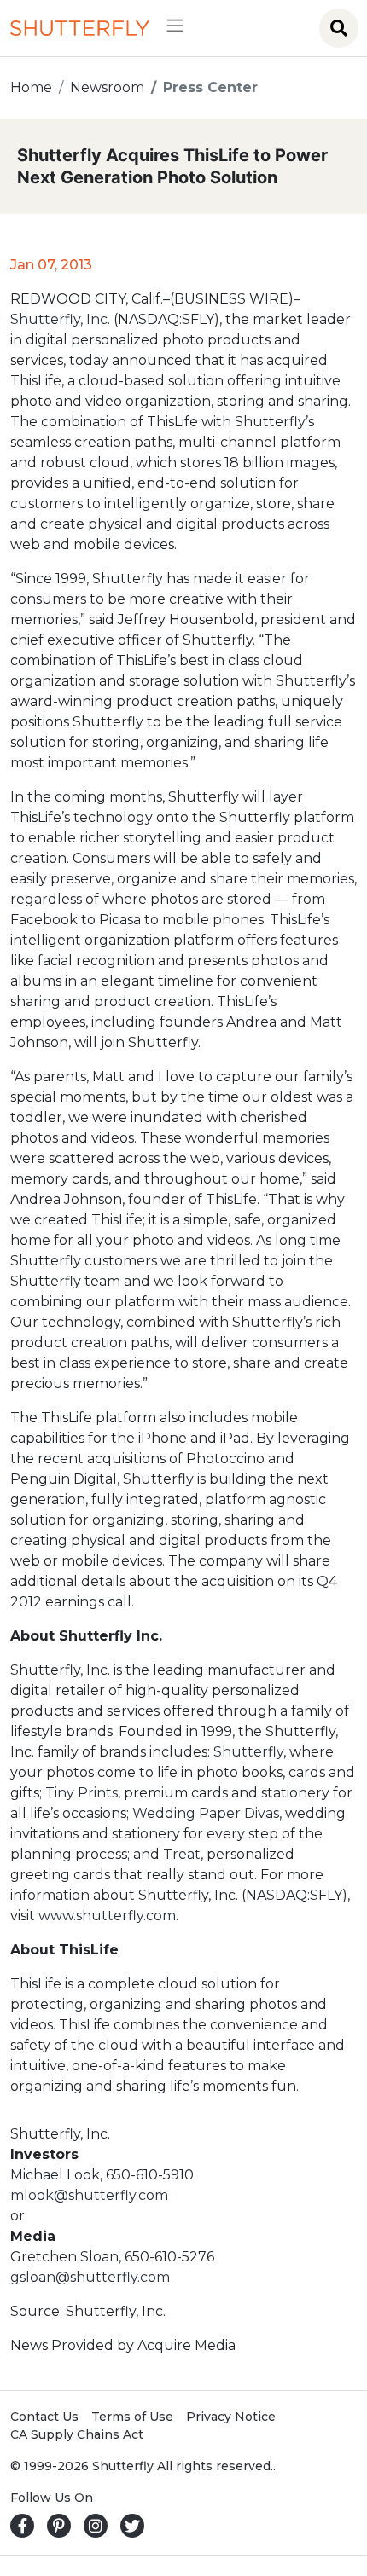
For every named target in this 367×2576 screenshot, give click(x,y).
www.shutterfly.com (107, 1916)
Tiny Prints (82, 1793)
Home (31, 87)
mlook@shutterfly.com (89, 2195)
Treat (182, 1854)
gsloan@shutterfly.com (90, 2277)
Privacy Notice (231, 2417)
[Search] (339, 28)
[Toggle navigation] (169, 28)
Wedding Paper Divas (206, 1813)
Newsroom (107, 87)
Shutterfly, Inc (59, 319)
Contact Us (44, 2417)
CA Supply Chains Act (77, 2434)
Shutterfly (248, 1752)
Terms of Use (132, 2417)
